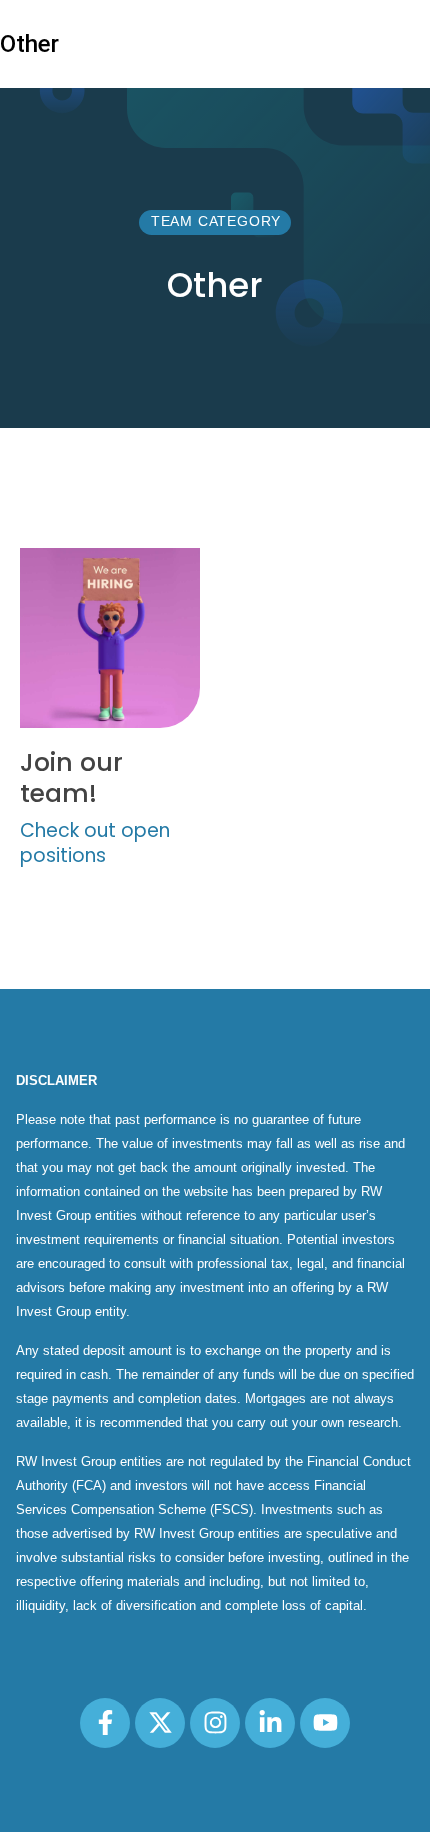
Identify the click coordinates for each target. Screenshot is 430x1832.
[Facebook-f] (105, 1723)
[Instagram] (215, 1723)
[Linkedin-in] (270, 1723)
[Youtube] (325, 1723)
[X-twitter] (160, 1723)
